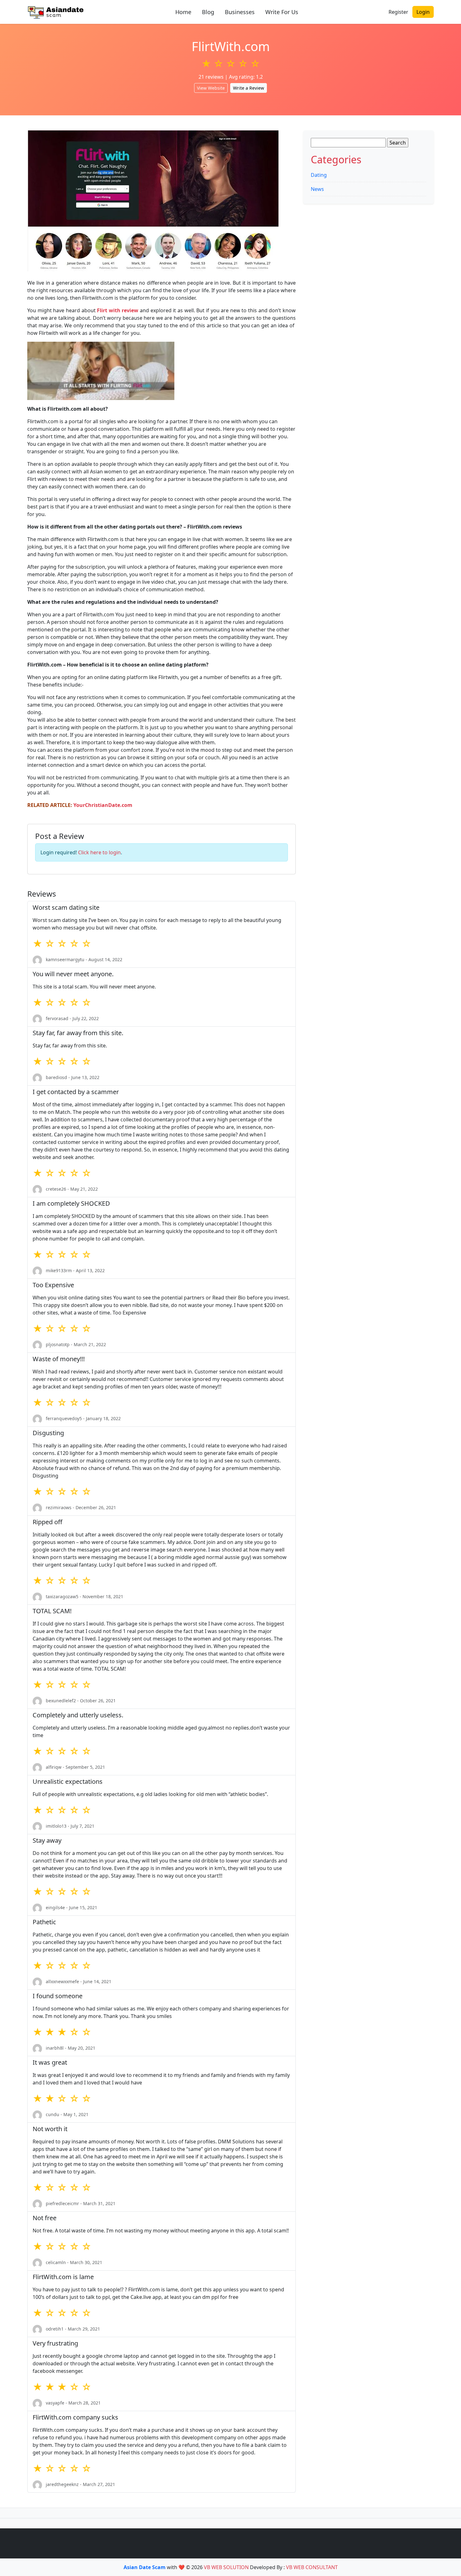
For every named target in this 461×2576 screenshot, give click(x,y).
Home (183, 12)
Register (398, 12)
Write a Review (249, 88)
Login (423, 12)
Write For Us (282, 12)
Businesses (240, 12)
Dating (319, 175)
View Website (211, 88)
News (317, 189)
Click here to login (99, 852)
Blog (208, 12)
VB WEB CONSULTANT (312, 2567)
